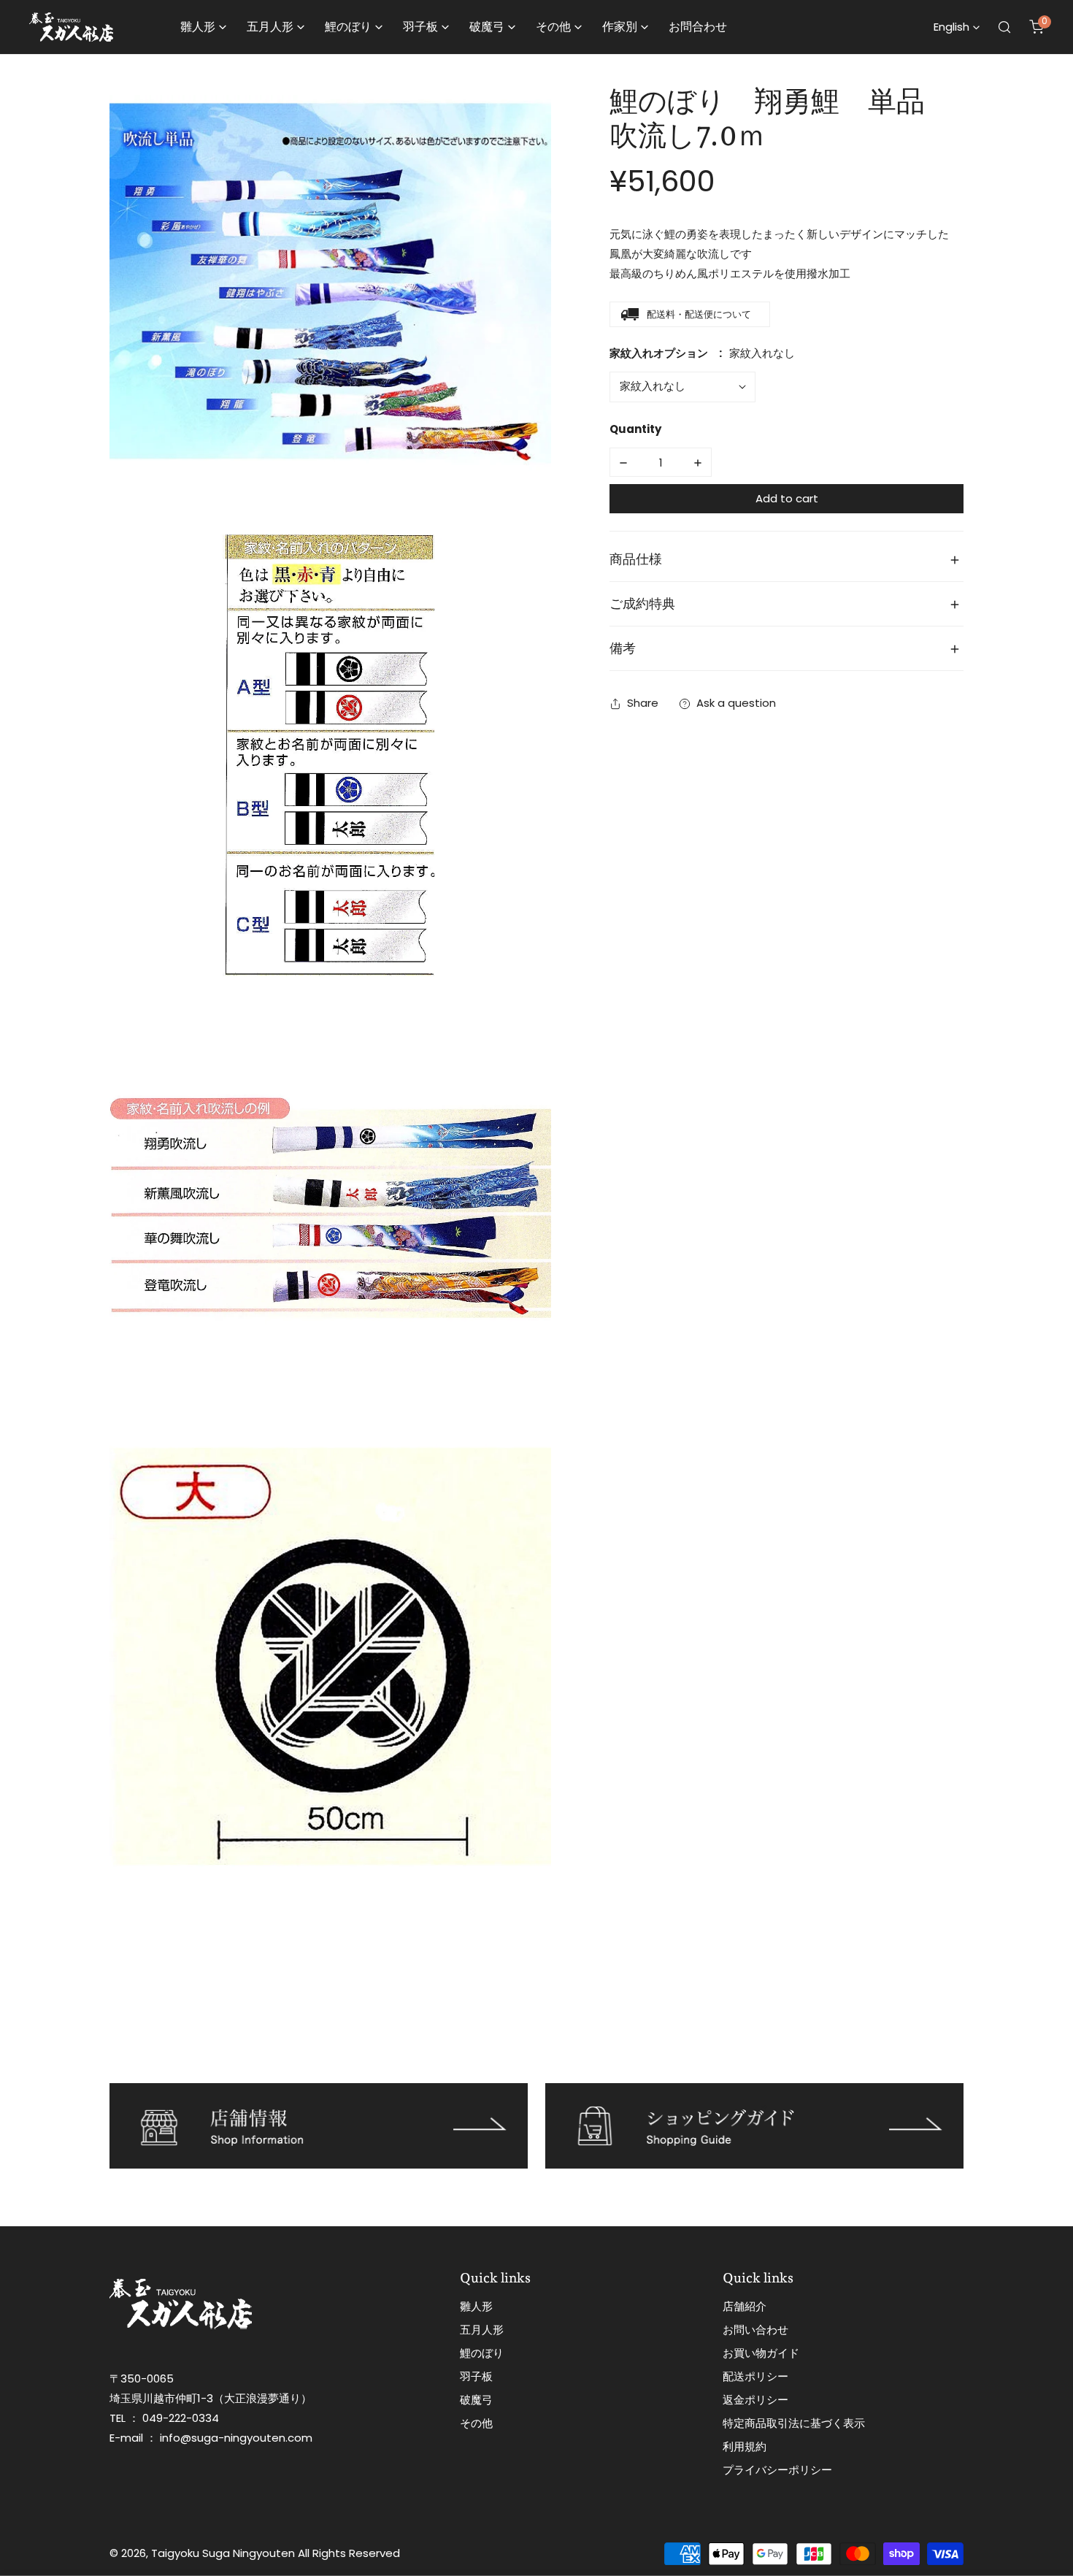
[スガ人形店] (71, 27)
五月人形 (482, 2330)
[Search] (1004, 27)
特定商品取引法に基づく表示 (794, 2423)
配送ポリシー (755, 2376)
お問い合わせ (755, 2330)
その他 (476, 2423)
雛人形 (476, 2306)
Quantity (635, 430)
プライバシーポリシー (777, 2470)
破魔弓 (476, 2400)
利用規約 (745, 2446)
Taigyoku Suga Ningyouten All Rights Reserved (276, 2553)
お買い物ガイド (761, 2353)
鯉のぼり (482, 2353)
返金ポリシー (755, 2400)
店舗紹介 (745, 2306)
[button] (1037, 27)
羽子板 (476, 2376)
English (951, 27)
